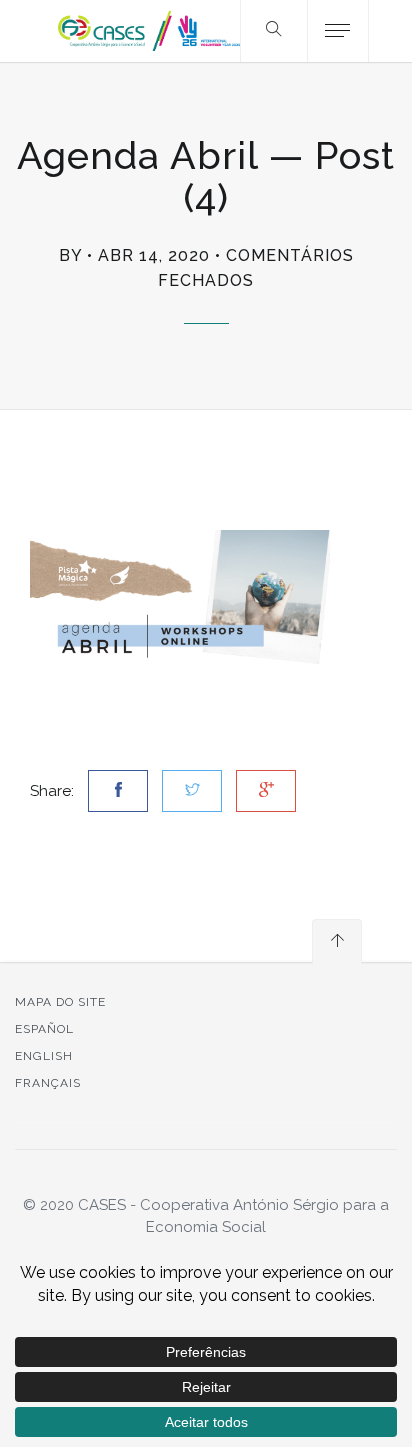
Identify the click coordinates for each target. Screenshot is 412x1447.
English (44, 1056)
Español (44, 1029)
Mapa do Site (60, 1002)
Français (48, 1083)
